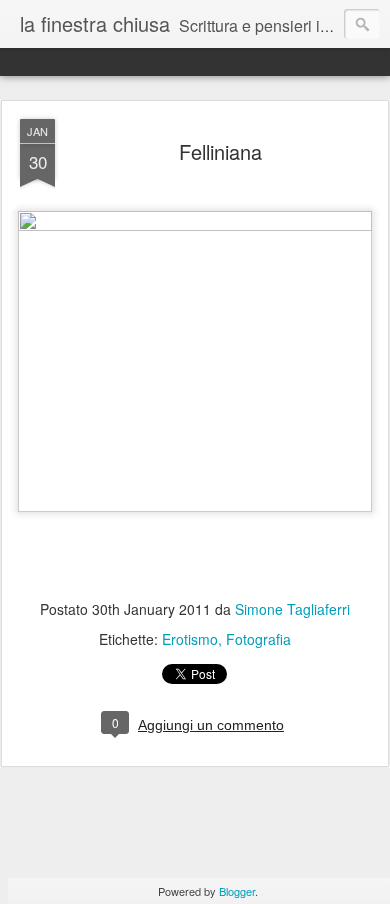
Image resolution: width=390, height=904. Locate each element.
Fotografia (258, 639)
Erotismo (190, 639)
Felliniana (220, 151)
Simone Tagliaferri (292, 609)
